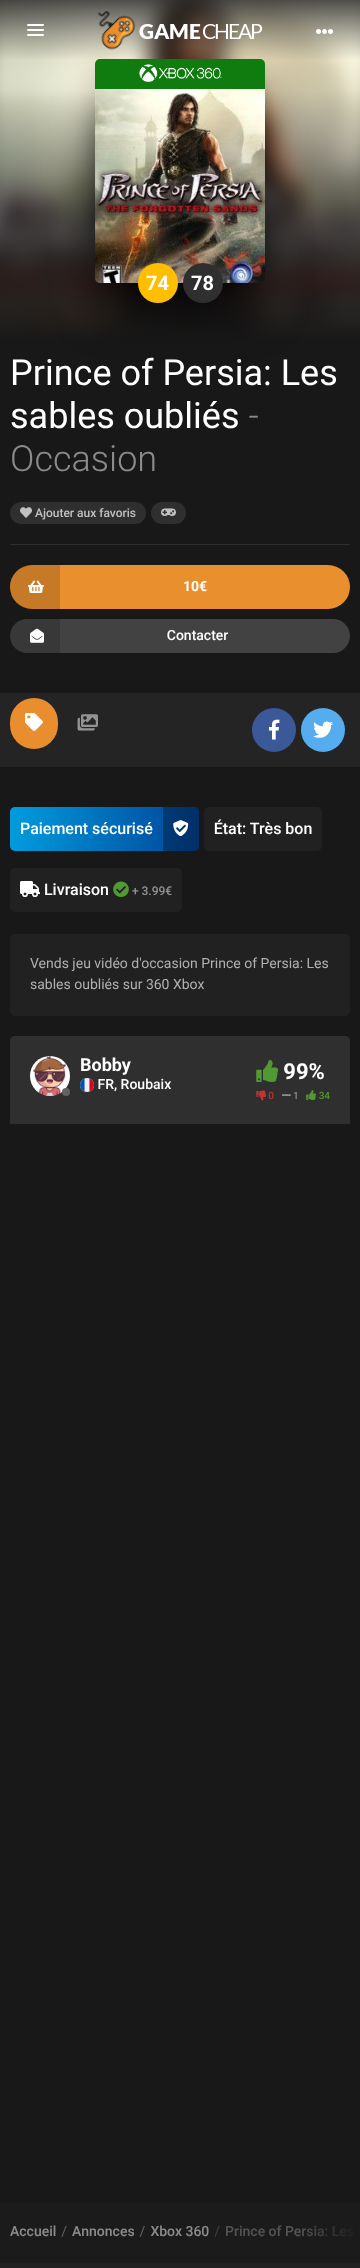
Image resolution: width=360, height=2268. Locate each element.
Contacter (198, 636)
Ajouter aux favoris (84, 513)
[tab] (34, 723)
